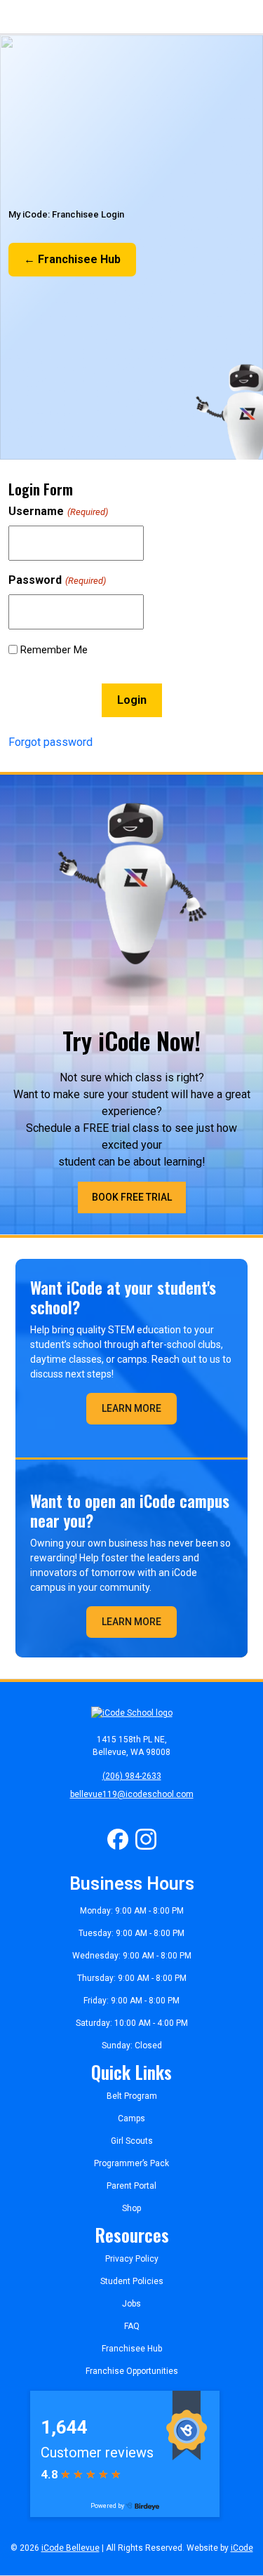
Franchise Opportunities (132, 2371)
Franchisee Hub (132, 2349)
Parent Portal (131, 2186)
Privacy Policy (132, 2259)
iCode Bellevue (70, 2548)
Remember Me (54, 650)
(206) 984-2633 (132, 1776)
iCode (242, 2548)
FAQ (132, 2326)
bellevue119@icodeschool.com (132, 1794)
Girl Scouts (132, 2141)
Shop (131, 2208)
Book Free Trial (132, 1197)
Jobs (131, 2304)
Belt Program (132, 2096)
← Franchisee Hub (72, 259)
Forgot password (50, 742)
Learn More (131, 1408)
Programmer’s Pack (131, 2163)
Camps (131, 2118)
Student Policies (132, 2281)
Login (132, 700)
